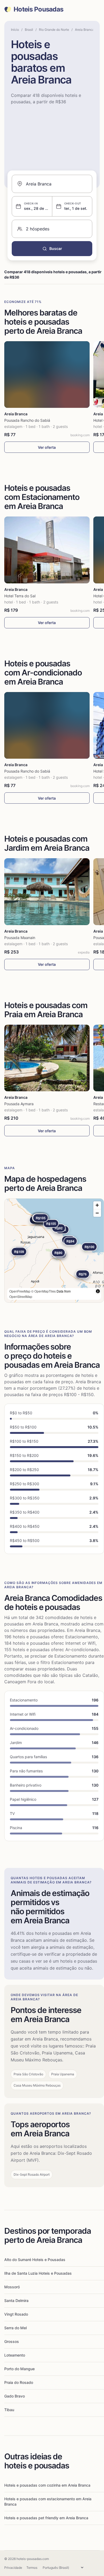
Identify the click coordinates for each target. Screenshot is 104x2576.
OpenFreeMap (20, 1291)
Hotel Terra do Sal (20, 596)
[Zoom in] (97, 1205)
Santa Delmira (16, 2300)
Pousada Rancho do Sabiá (27, 420)
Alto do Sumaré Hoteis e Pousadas (35, 2260)
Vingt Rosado (16, 2314)
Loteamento (15, 2355)
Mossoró (12, 2287)
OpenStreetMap (21, 1296)
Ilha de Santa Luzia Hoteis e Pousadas (38, 2273)
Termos (32, 2568)
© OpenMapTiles (43, 1291)
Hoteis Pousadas (38, 9)
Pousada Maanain (20, 938)
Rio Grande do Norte (54, 30)
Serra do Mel (15, 2328)
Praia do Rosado (19, 2382)
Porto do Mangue (19, 2369)
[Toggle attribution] (98, 1291)
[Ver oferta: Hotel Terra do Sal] (47, 550)
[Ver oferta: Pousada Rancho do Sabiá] (47, 375)
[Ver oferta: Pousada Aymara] (47, 1058)
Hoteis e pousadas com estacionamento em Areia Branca (48, 2501)
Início (15, 30)
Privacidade (13, 2568)
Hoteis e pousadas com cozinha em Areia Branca (47, 2485)
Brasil (29, 30)
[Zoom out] (97, 1213)
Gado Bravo (15, 2396)
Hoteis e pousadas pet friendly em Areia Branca (46, 2518)
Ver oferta (47, 447)
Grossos (12, 2341)
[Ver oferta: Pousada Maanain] (47, 892)
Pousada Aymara (19, 1104)
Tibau (9, 2410)
